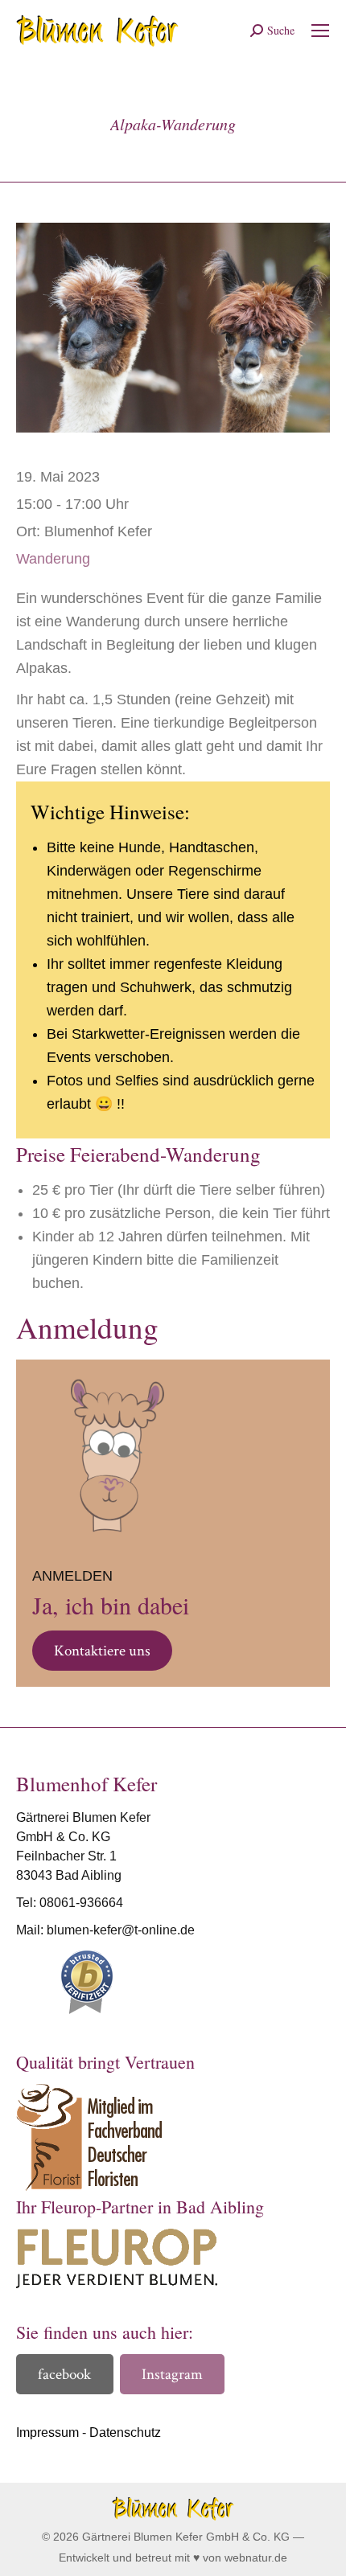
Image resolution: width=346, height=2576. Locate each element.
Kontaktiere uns (102, 1651)
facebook (64, 2375)
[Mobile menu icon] (320, 31)
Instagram (172, 2375)
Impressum (47, 2432)
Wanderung (53, 559)
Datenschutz (125, 2432)
